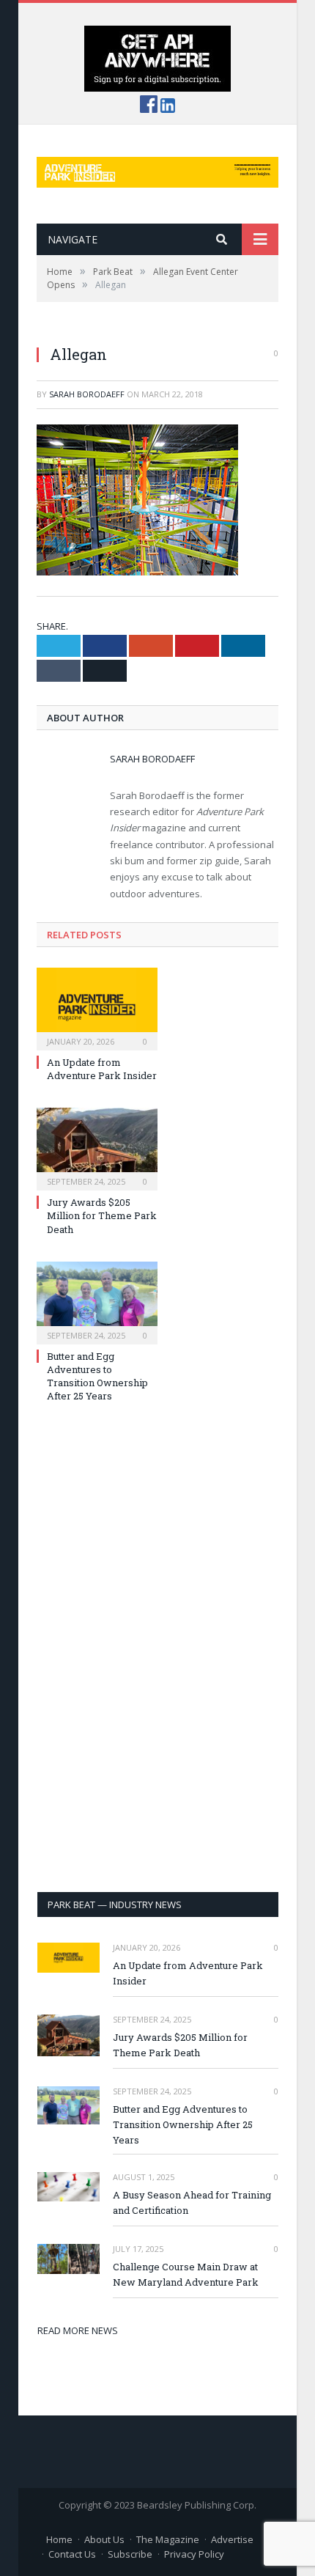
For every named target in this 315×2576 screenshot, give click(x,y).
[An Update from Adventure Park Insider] (97, 1007)
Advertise (232, 2539)
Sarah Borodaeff (87, 394)
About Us (104, 2539)
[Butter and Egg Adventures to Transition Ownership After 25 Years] (97, 1301)
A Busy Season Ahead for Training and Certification (192, 2203)
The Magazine (168, 2539)
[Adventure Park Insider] (157, 169)
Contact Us (72, 2554)
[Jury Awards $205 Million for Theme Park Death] (97, 1147)
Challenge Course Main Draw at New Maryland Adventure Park (186, 2274)
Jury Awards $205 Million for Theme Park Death (102, 1215)
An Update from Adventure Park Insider (102, 1069)
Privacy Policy (194, 2554)
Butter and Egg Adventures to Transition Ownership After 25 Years (97, 1376)
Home (59, 2539)
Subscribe (130, 2554)
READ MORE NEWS (78, 2330)
